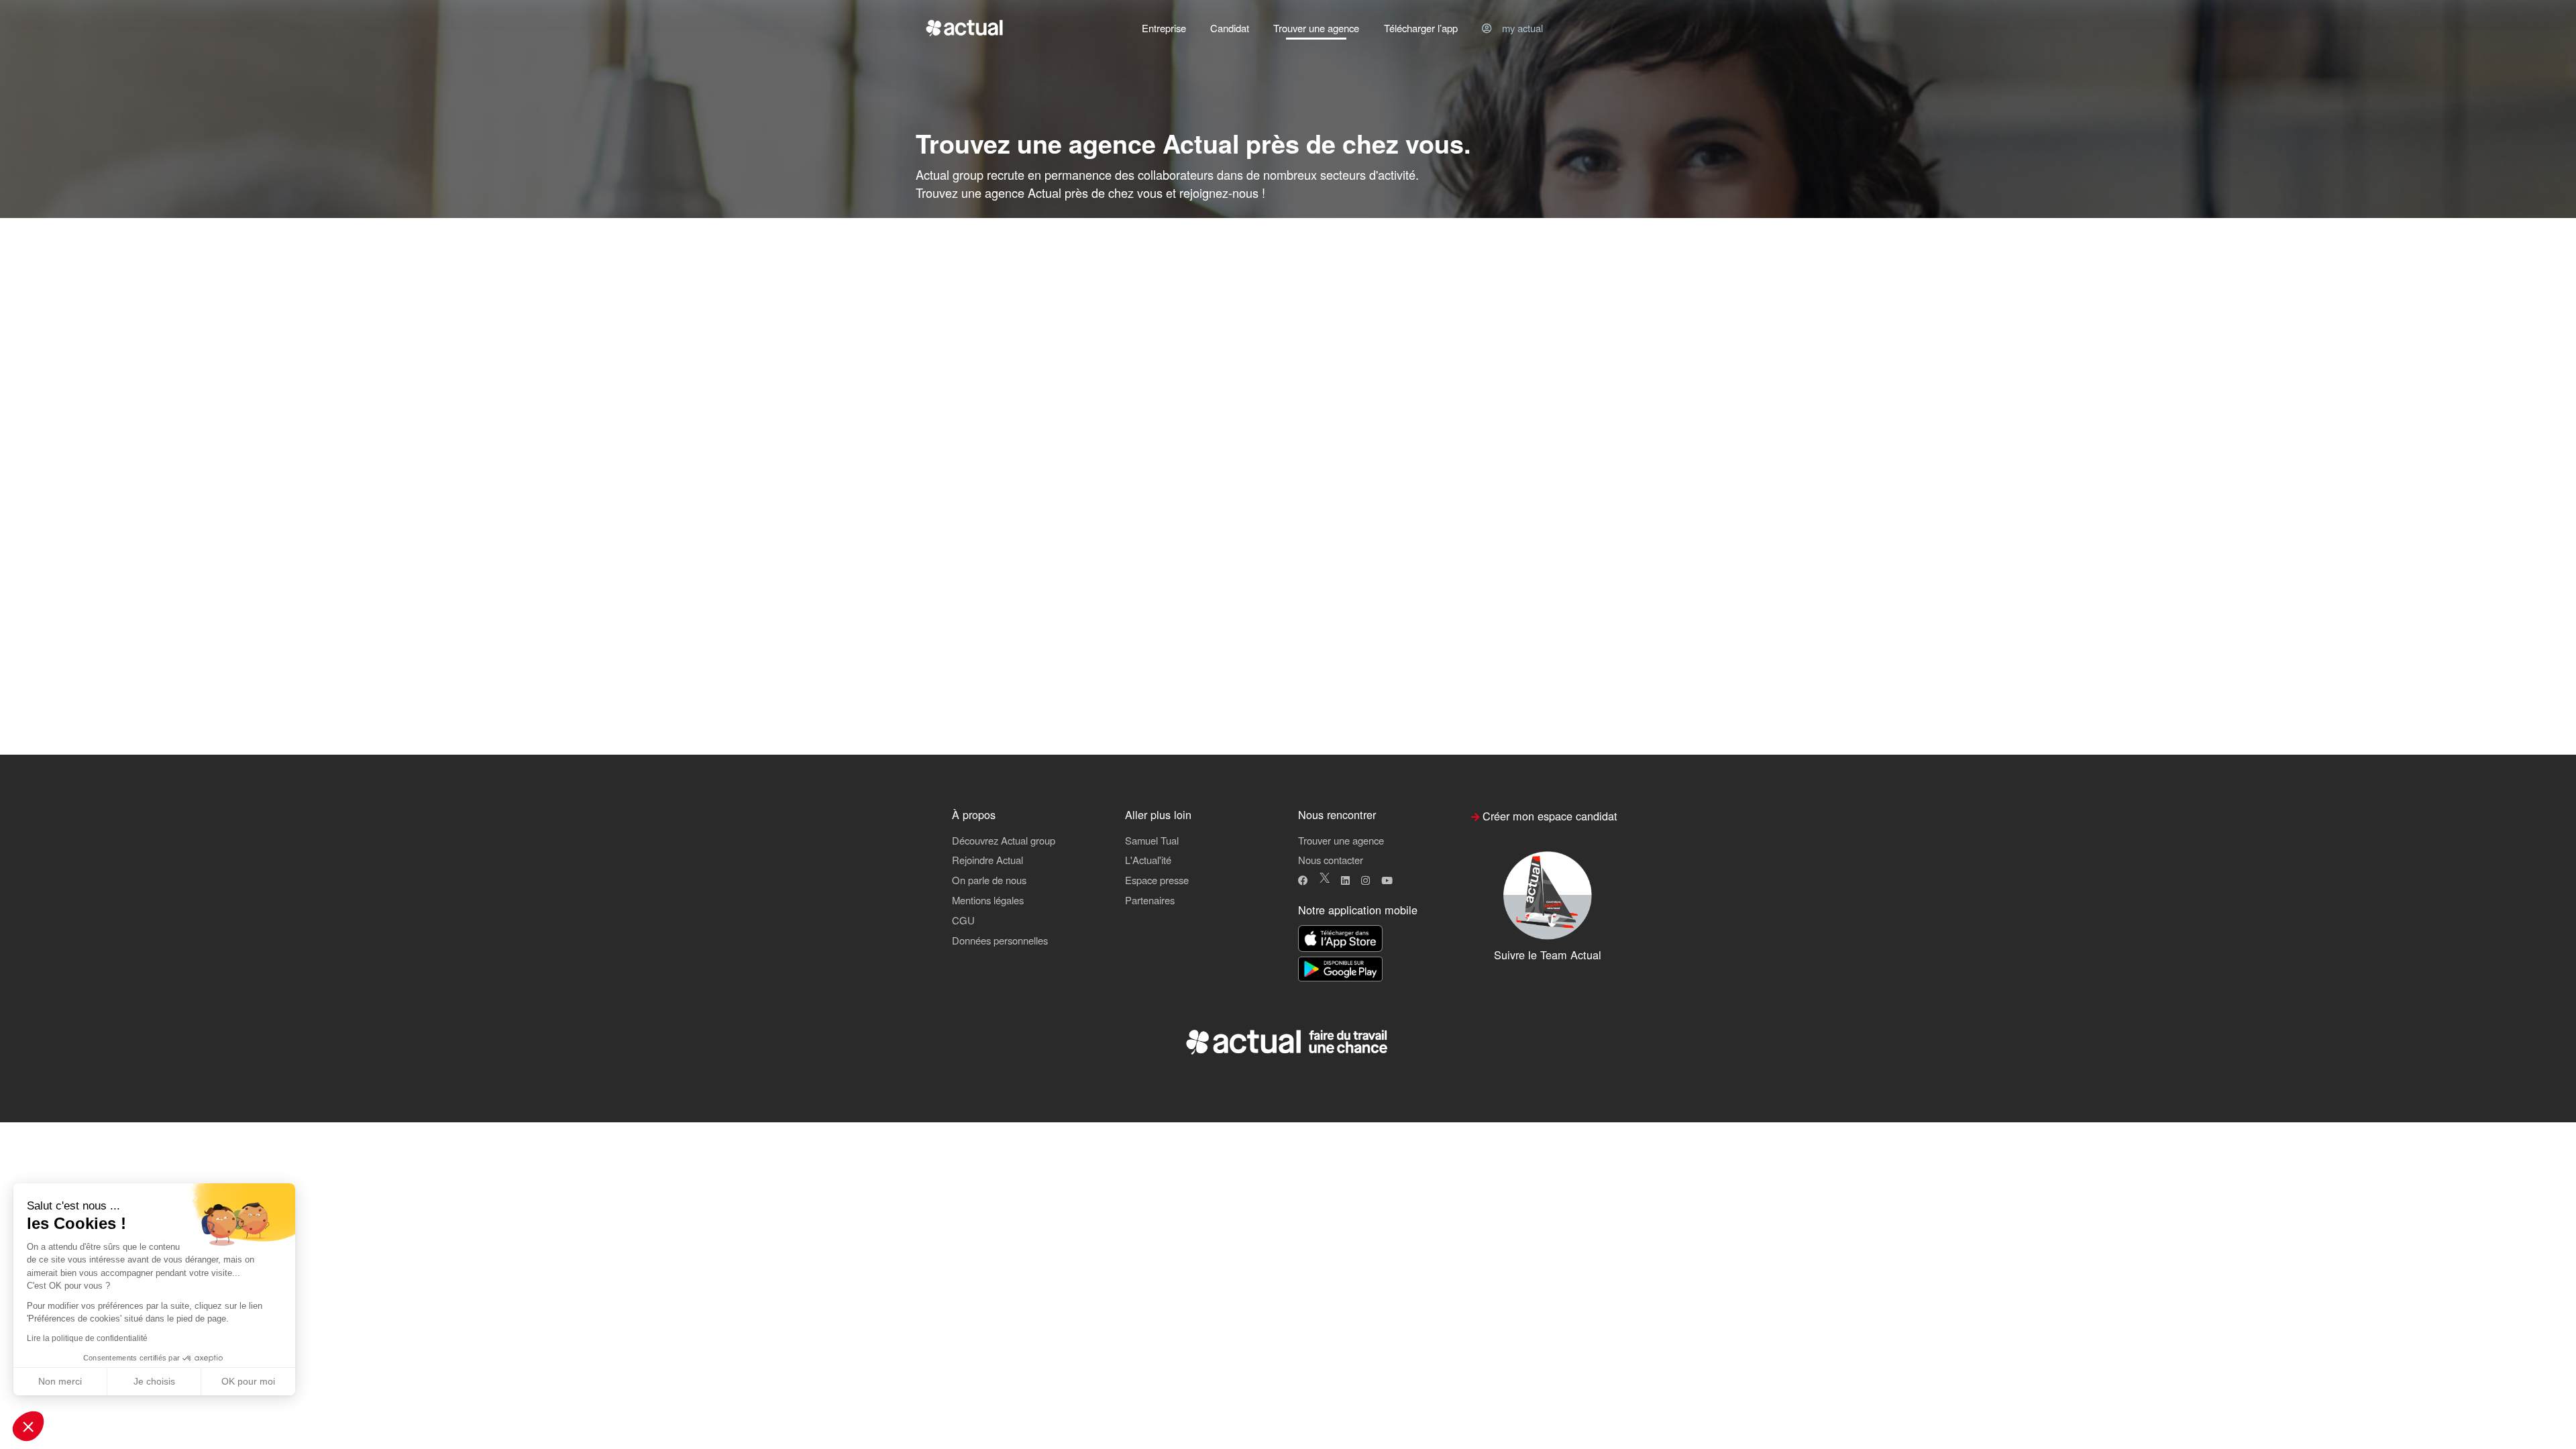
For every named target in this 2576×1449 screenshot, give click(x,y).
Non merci (60, 1381)
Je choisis (154, 1381)
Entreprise (1164, 28)
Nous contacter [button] (1331, 860)
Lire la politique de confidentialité (87, 1338)
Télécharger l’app (1421, 28)
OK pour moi (248, 1381)
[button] (28, 1426)
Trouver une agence (1316, 28)
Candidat (1230, 28)
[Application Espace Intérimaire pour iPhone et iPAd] (1340, 939)
